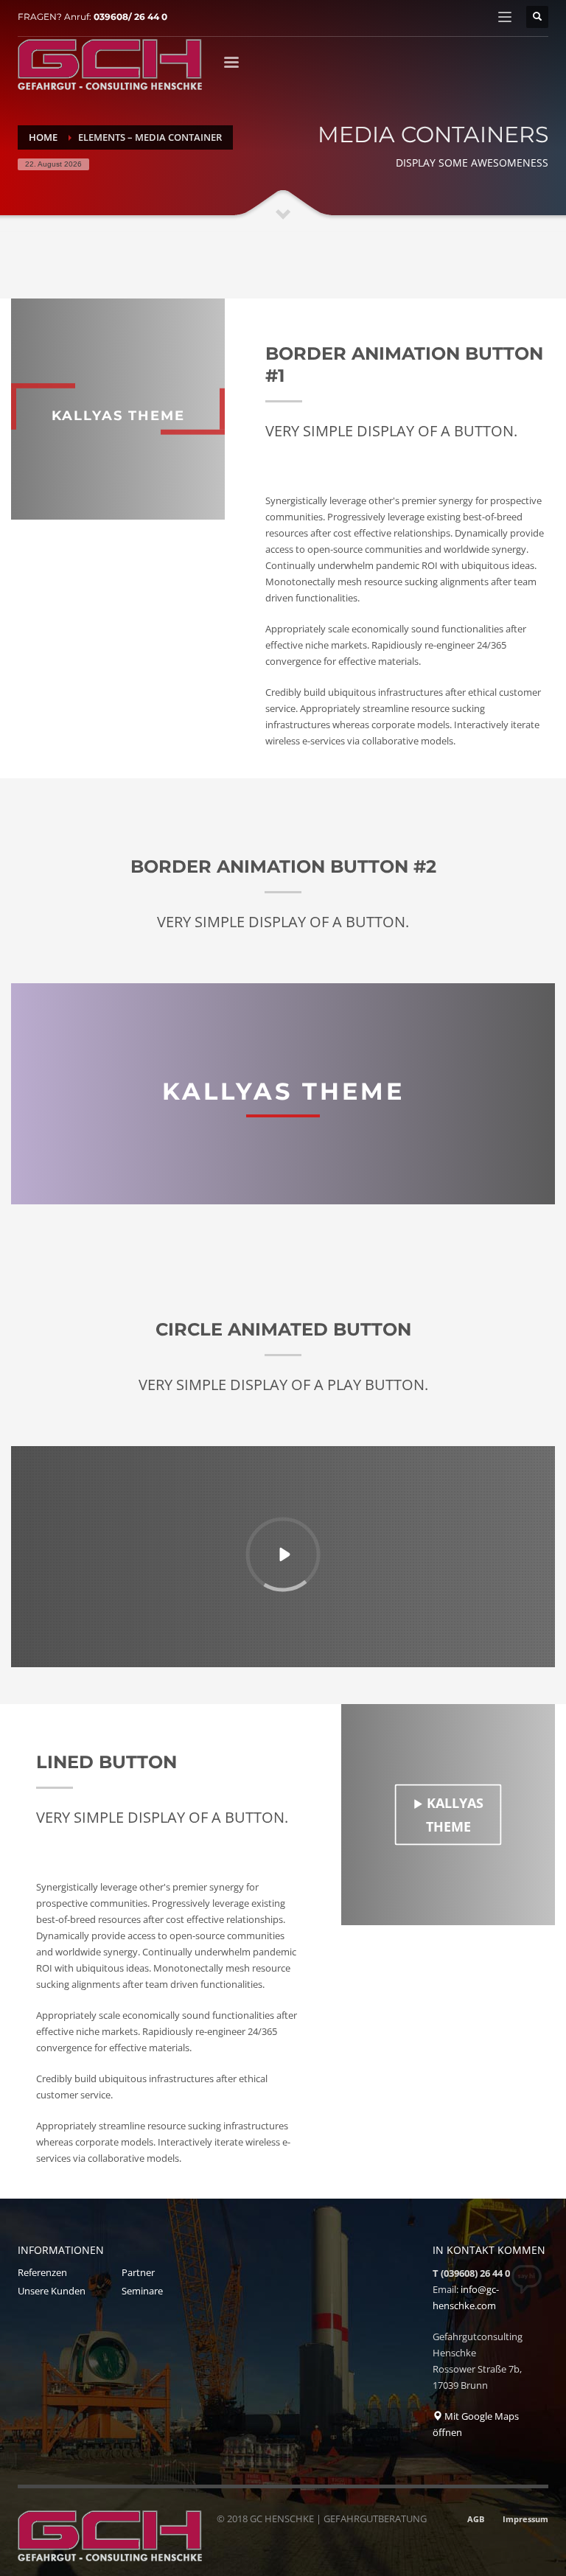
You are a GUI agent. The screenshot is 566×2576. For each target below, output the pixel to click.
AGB (476, 2519)
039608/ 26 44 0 (130, 17)
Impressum (525, 2519)
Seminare (142, 2291)
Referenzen (42, 2272)
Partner (138, 2272)
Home (43, 137)
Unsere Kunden (52, 2291)
